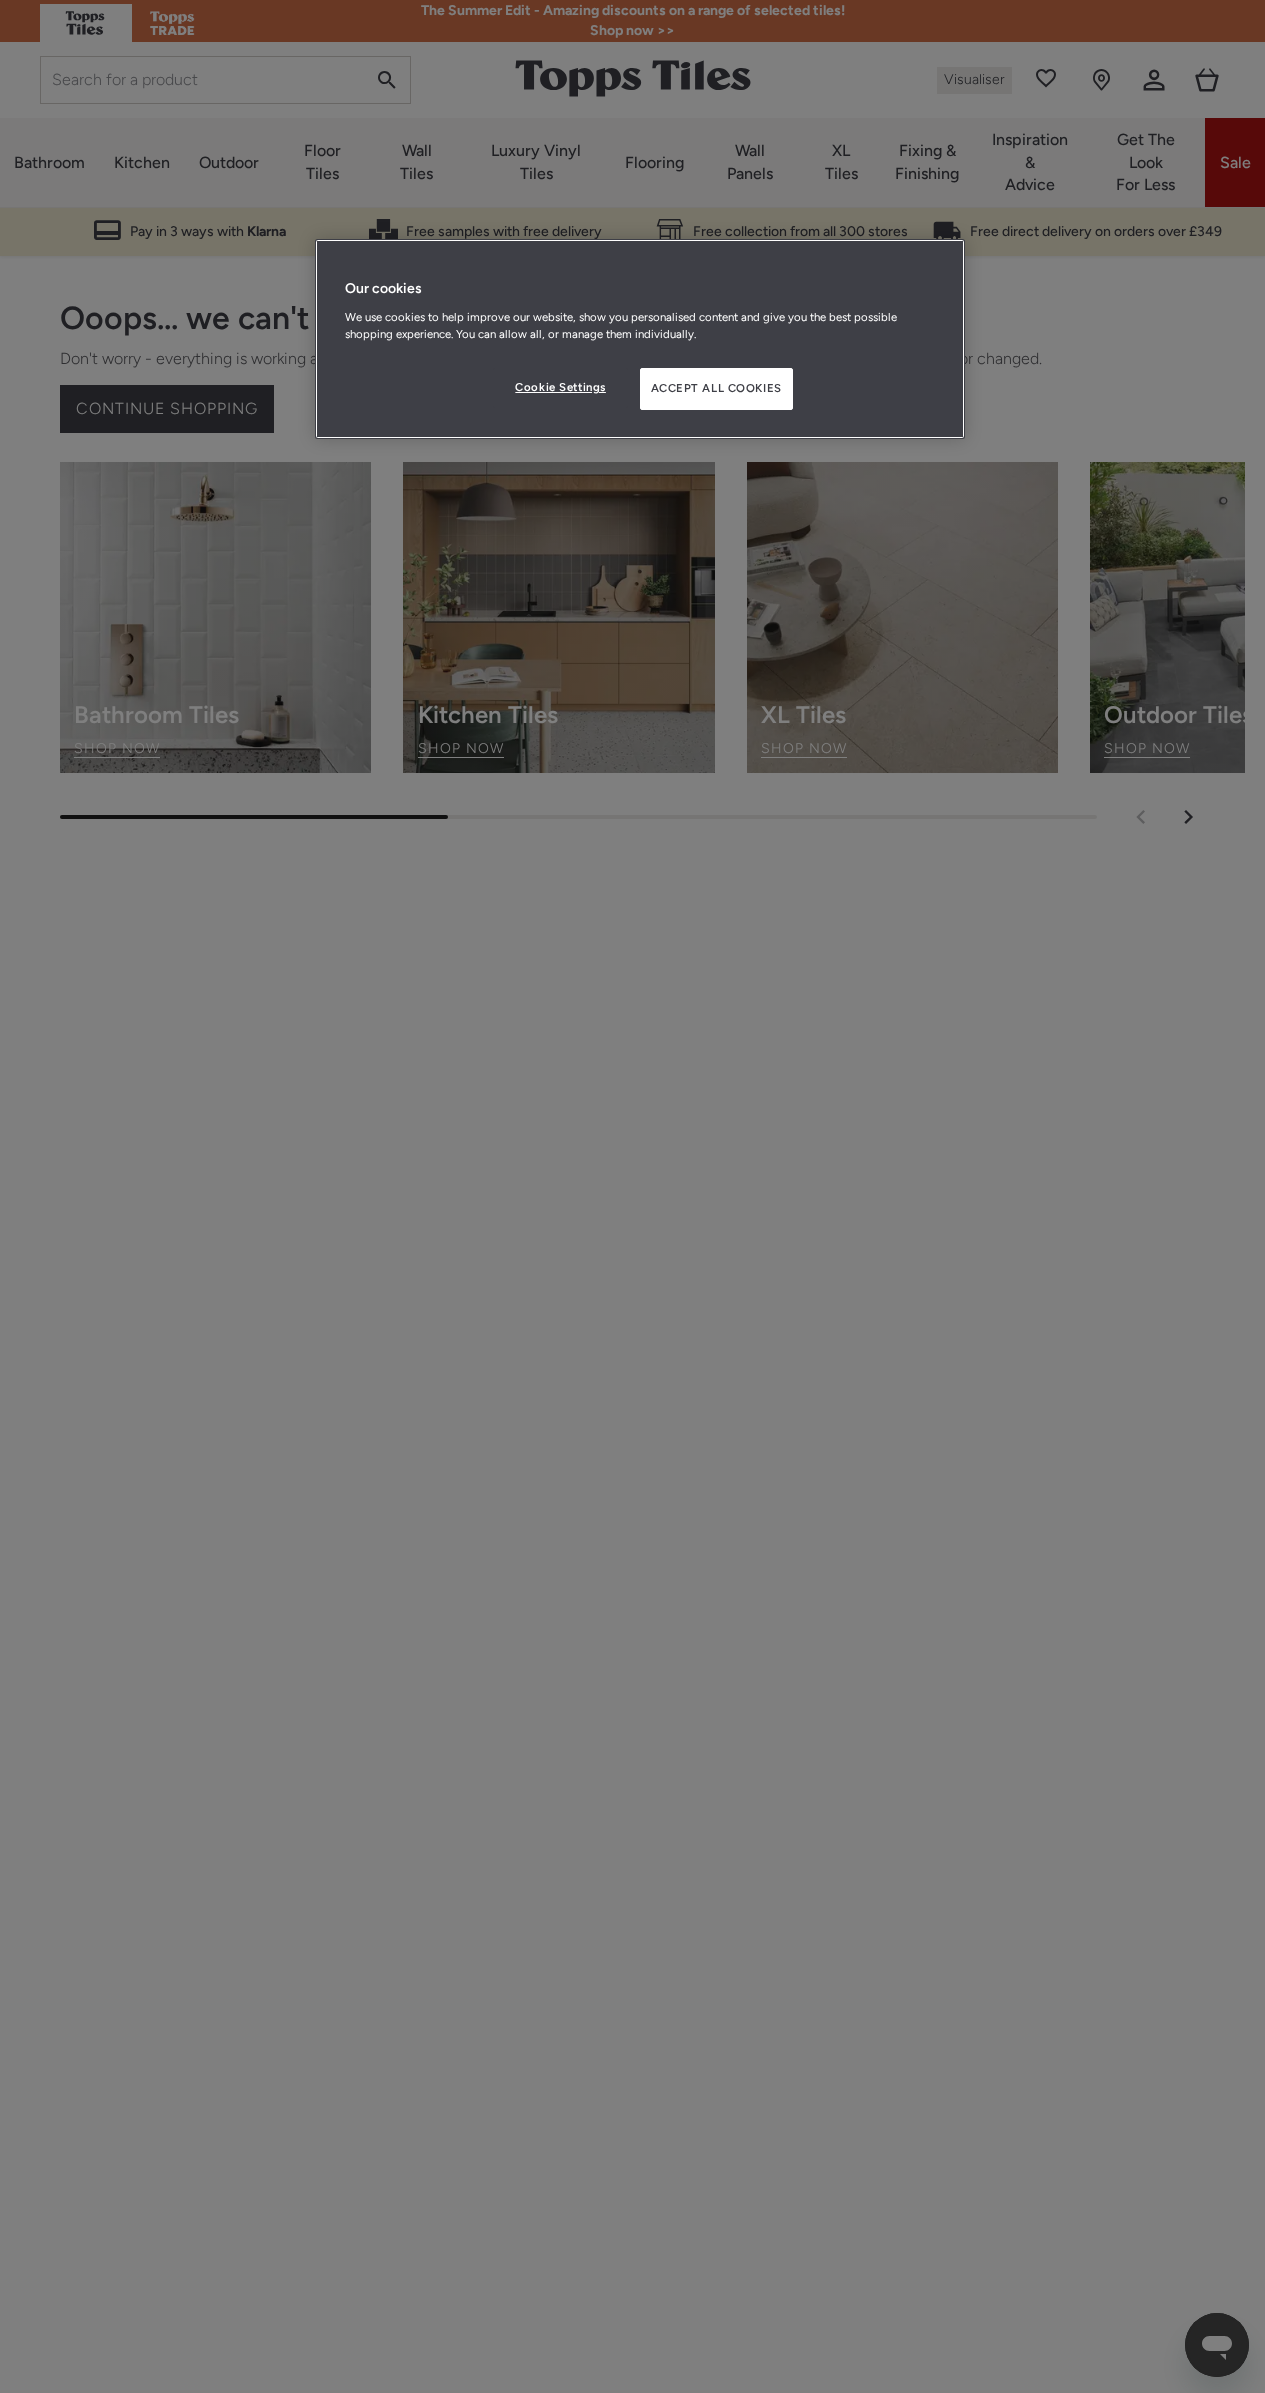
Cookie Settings (560, 387)
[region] (640, 339)
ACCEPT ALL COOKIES (716, 388)
